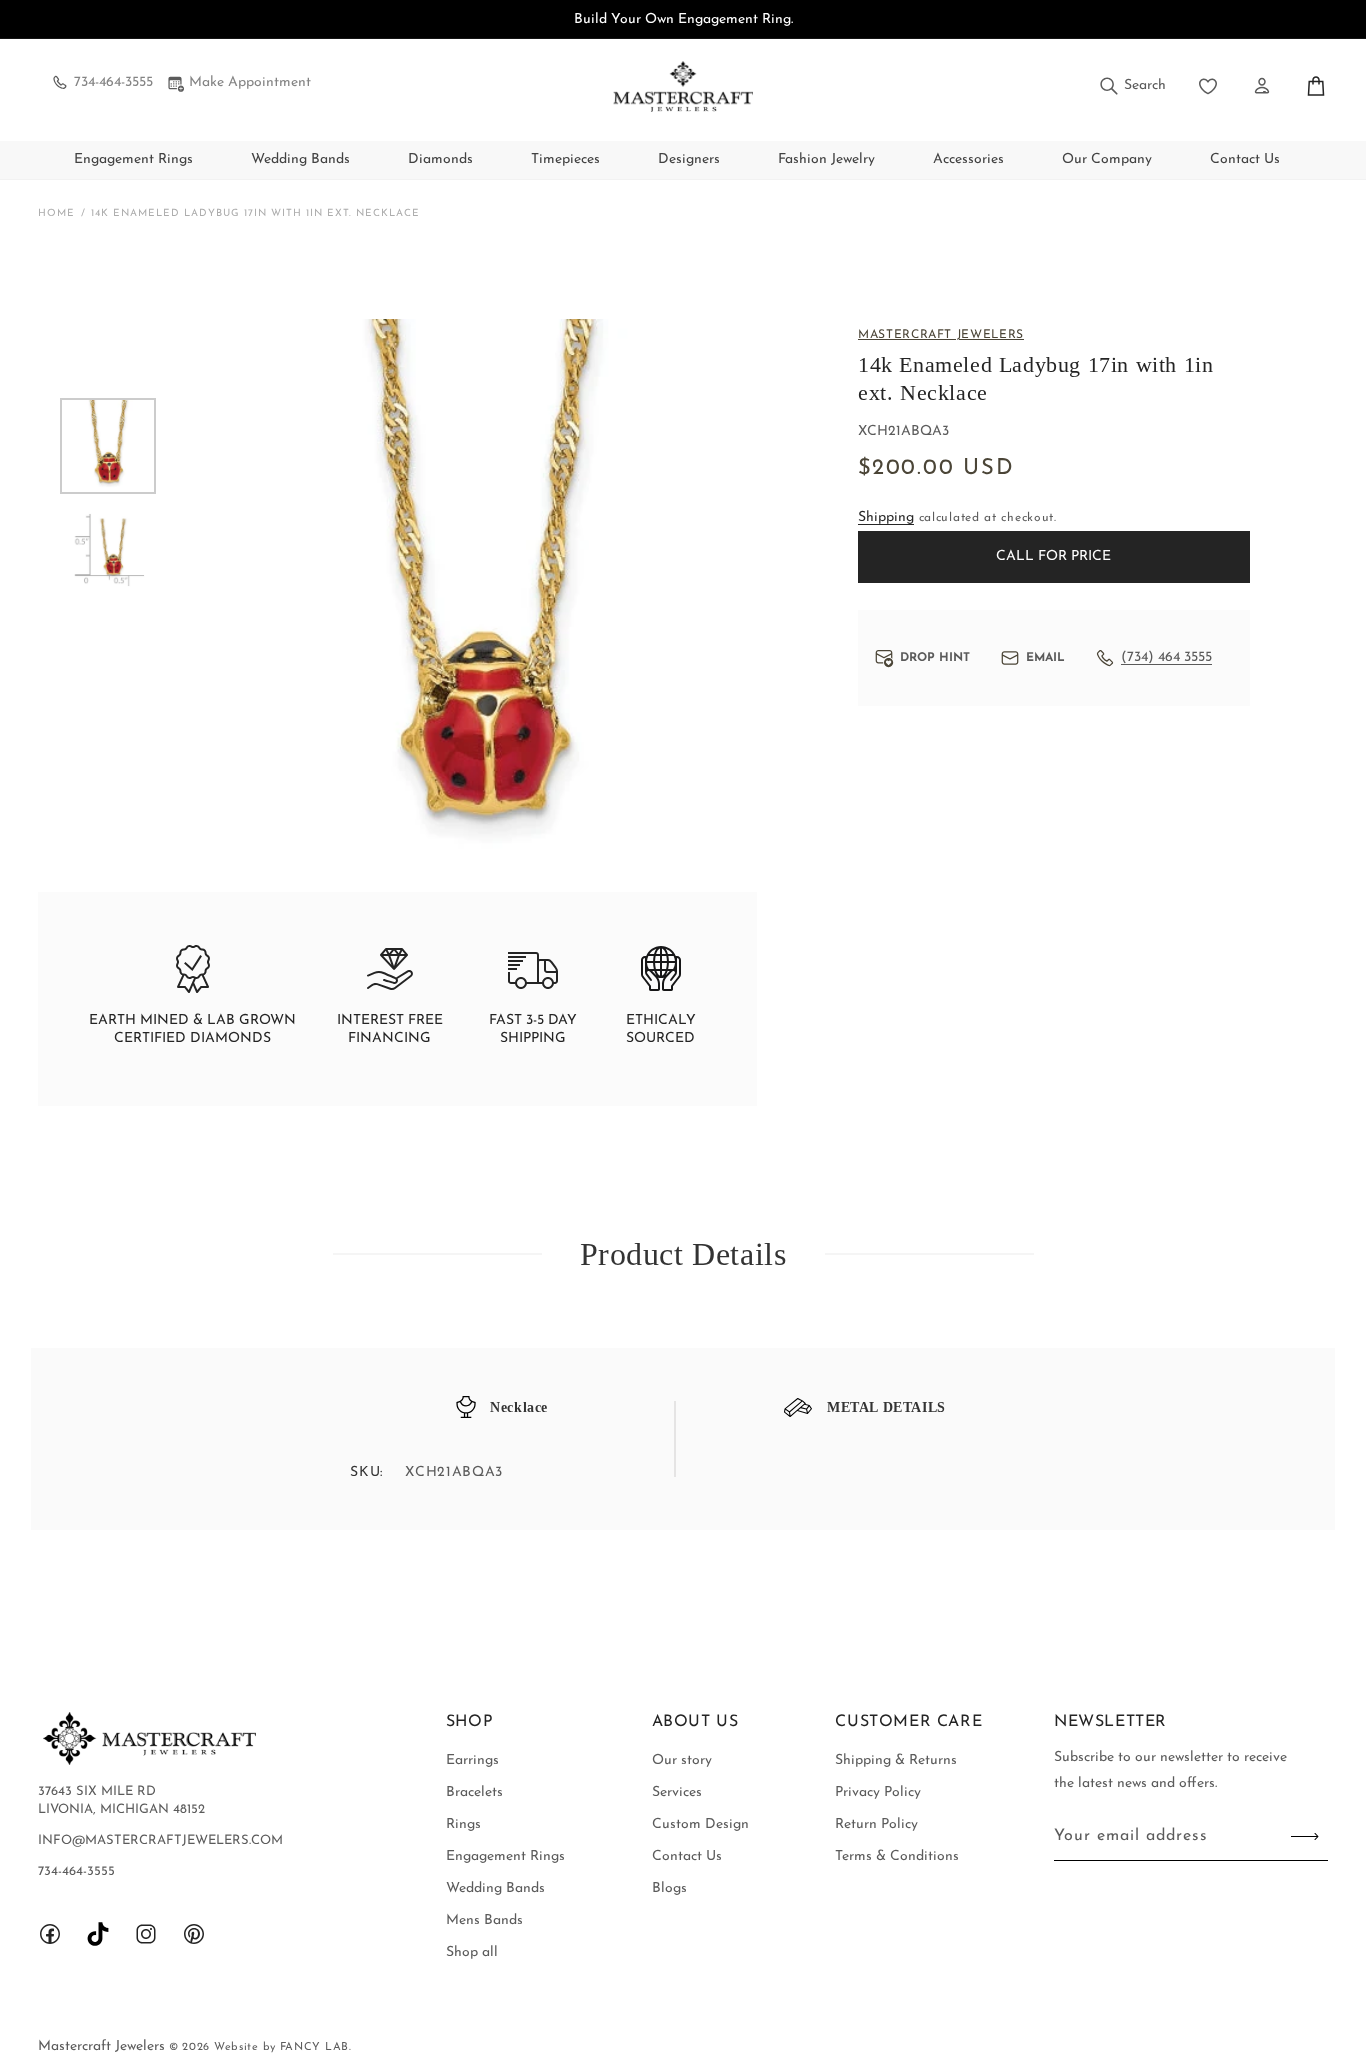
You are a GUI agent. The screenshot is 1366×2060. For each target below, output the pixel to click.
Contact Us (687, 1856)
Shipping (886, 517)
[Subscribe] (1305, 1836)
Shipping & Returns (896, 1760)
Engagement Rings (133, 159)
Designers (689, 159)
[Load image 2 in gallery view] (108, 550)
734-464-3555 (113, 82)
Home (56, 213)
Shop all (472, 1952)
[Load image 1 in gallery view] (108, 446)
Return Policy (876, 1824)
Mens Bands (484, 1920)
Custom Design (700, 1824)
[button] (1131, 86)
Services (677, 1792)
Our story (682, 1760)
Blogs (669, 1888)
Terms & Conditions (897, 1856)
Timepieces (565, 159)
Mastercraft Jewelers (103, 2046)
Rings (463, 1824)
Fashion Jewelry (826, 159)
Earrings (472, 1760)
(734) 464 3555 (1166, 657)
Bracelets (474, 1792)
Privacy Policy (878, 1792)
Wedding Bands (300, 159)
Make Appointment (250, 82)
